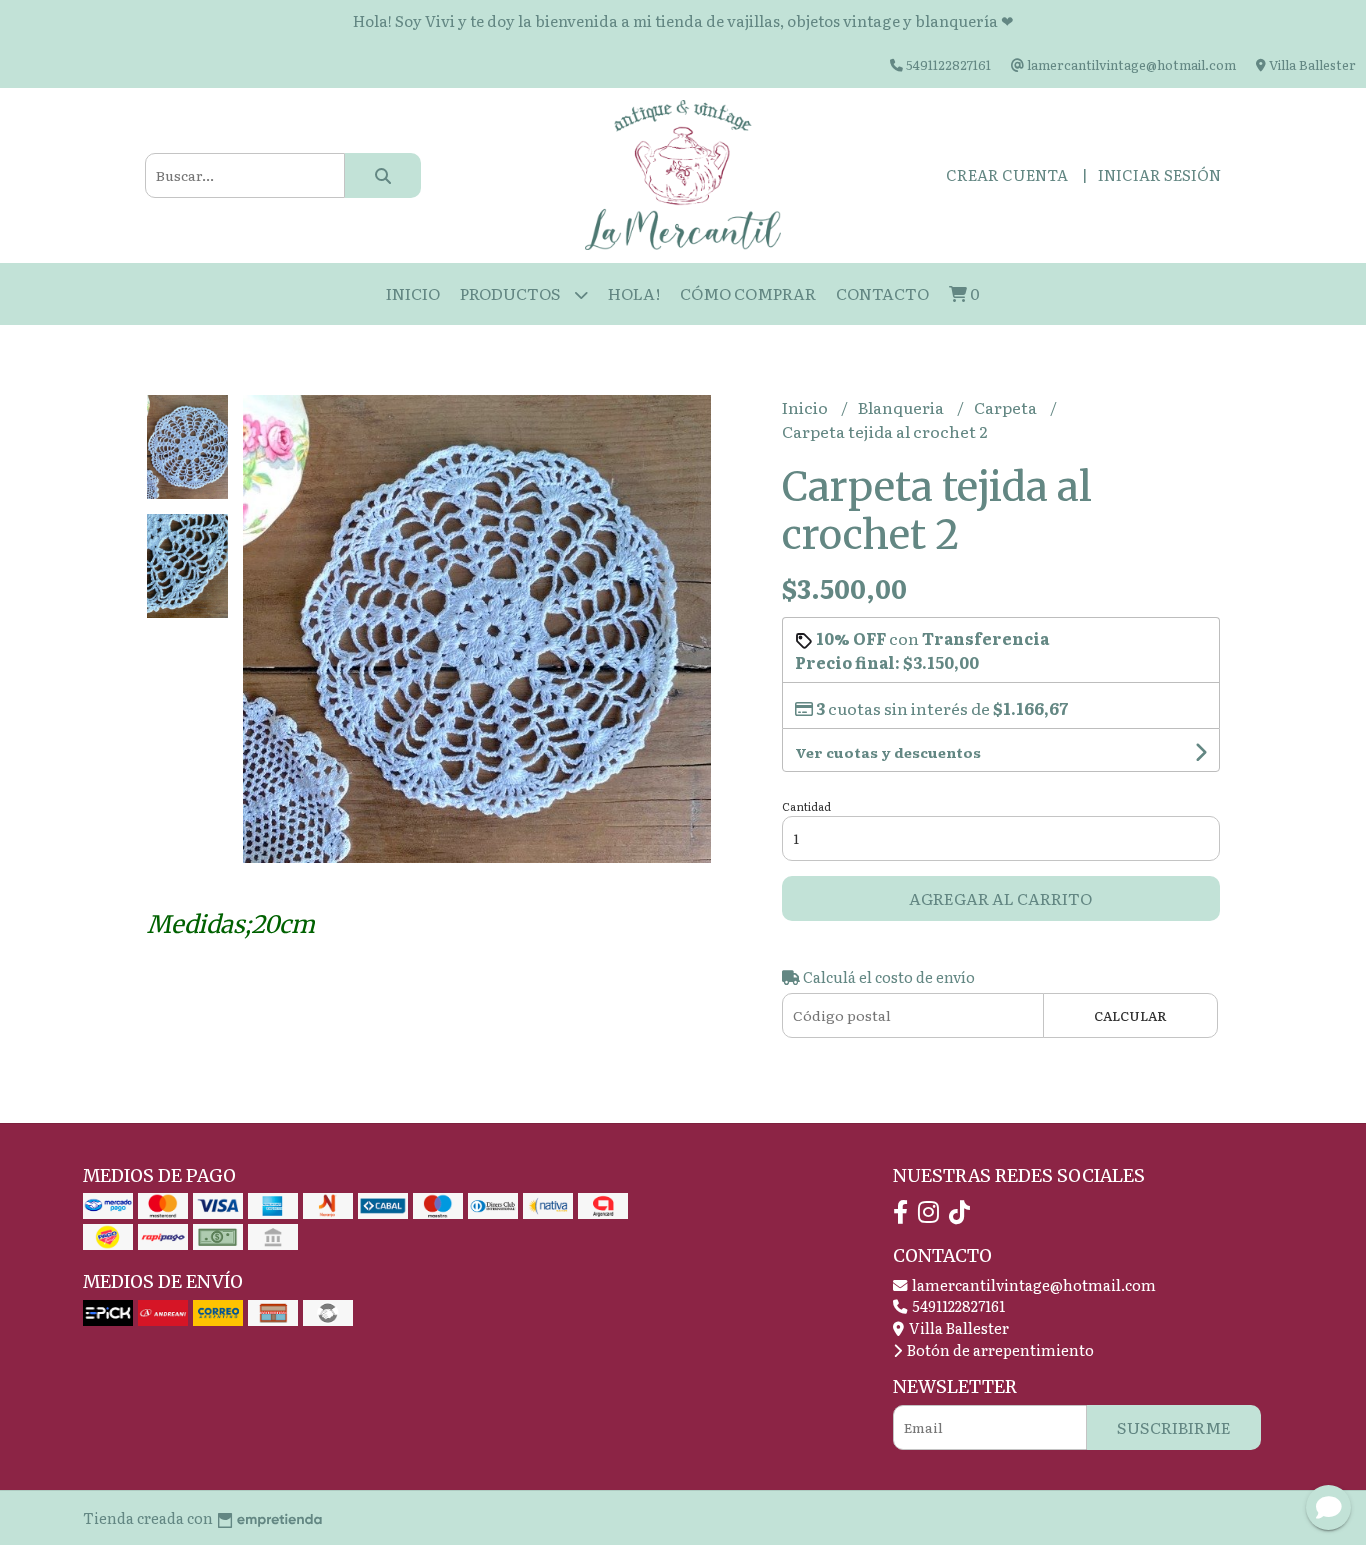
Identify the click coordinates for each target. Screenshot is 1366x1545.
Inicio (413, 293)
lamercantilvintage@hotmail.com (1032, 1284)
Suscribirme (1174, 1427)
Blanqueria (902, 407)
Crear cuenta (1007, 174)
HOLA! (634, 293)
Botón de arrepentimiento (999, 1349)
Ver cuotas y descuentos (888, 752)
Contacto (882, 293)
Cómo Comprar (748, 293)
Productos (512, 293)
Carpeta (1007, 407)
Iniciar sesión (1159, 174)
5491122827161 (957, 1305)
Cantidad (806, 806)
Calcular (1130, 1015)
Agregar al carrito (1000, 898)
